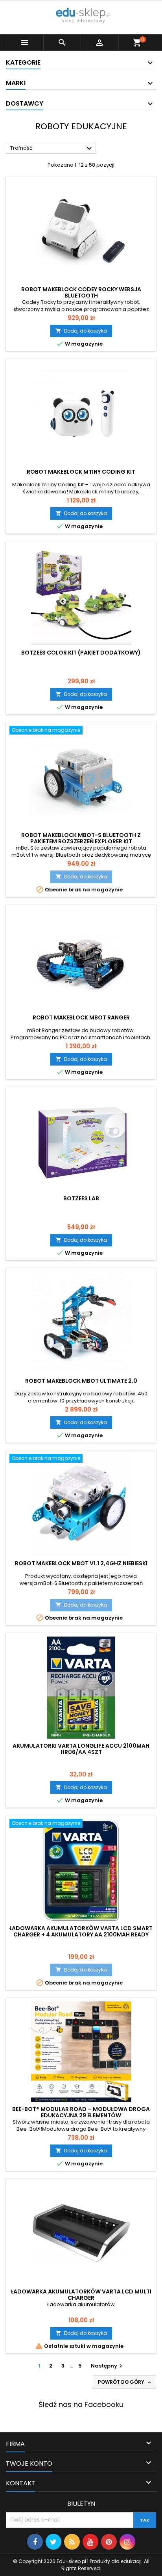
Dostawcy (25, 103)
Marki (16, 83)
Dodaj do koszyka (81, 331)
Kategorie (23, 62)
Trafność (52, 149)
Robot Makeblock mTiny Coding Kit (81, 472)
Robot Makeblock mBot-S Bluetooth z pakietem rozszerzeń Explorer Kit (81, 838)
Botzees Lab (81, 1198)
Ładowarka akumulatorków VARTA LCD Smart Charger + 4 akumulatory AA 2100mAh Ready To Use (81, 1934)
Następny (108, 2366)
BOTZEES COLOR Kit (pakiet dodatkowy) (81, 653)
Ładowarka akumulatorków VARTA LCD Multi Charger (81, 2295)
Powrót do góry (125, 2382)
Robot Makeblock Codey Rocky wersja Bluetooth (81, 292)
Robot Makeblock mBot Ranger (81, 1017)
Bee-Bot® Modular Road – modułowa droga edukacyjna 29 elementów (81, 2112)
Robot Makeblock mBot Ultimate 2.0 (81, 1381)
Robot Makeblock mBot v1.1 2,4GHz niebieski (81, 1563)
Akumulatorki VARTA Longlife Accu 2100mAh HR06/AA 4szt (81, 1749)
